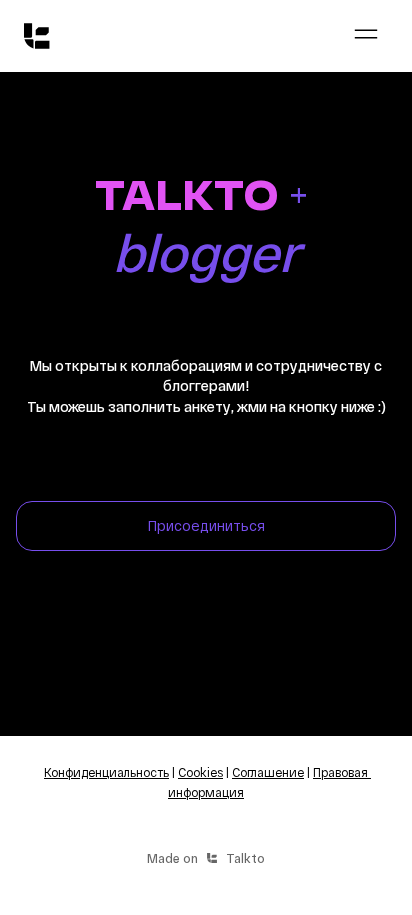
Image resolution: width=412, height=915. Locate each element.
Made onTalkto (206, 858)
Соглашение (268, 772)
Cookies (200, 772)
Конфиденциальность (106, 772)
